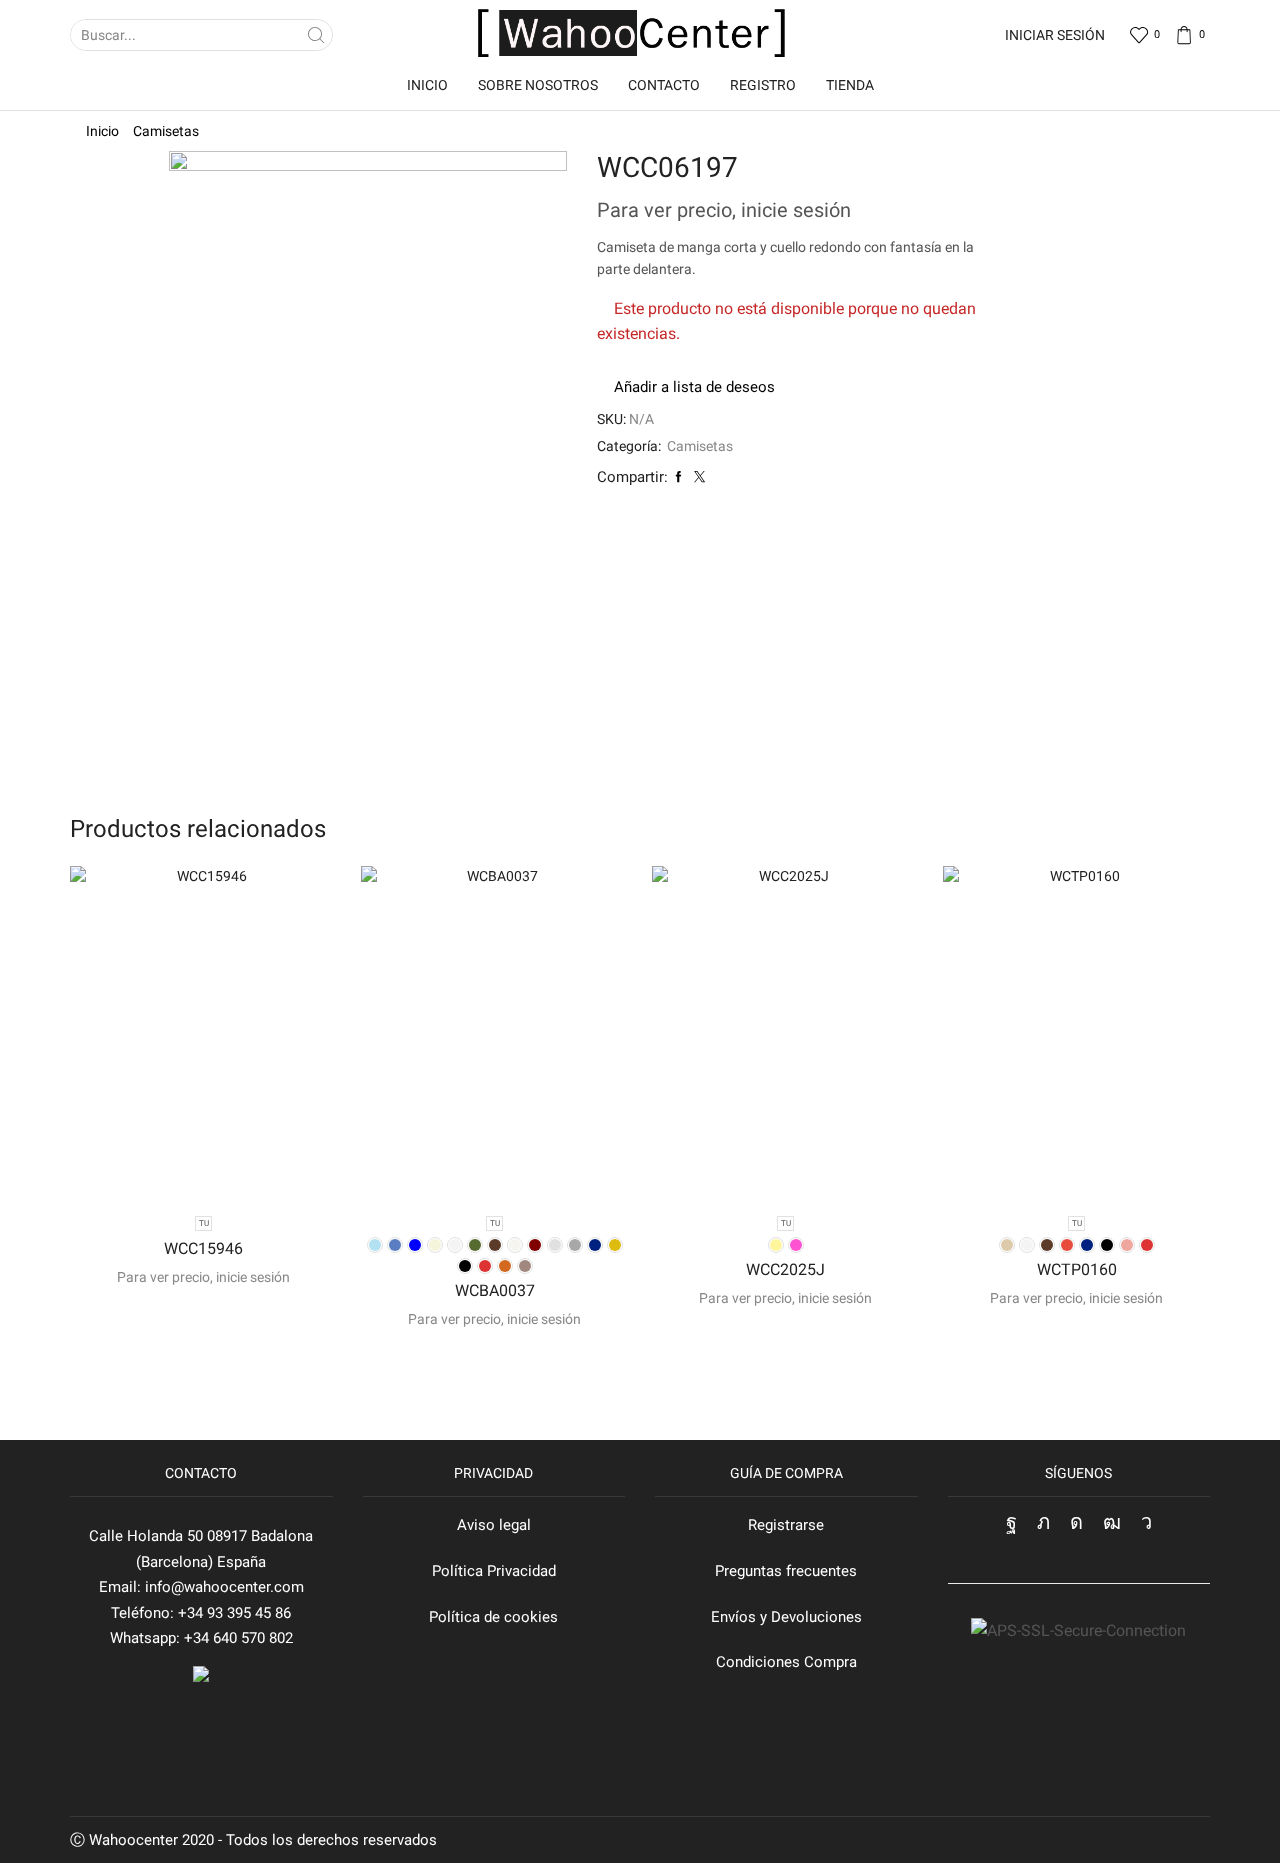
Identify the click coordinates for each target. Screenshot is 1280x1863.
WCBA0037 (495, 1290)
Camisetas (166, 131)
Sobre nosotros (538, 85)
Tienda (850, 85)
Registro (763, 85)
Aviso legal (494, 1525)
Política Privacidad (494, 1571)
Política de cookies (493, 1617)
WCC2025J (785, 1269)
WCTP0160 (1077, 1269)
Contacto (664, 85)
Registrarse (786, 1525)
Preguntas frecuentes (786, 1571)
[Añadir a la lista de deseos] (203, 1167)
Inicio (427, 85)
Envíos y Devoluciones (786, 1617)
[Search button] (317, 35)
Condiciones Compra (786, 1662)
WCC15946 (203, 1248)
